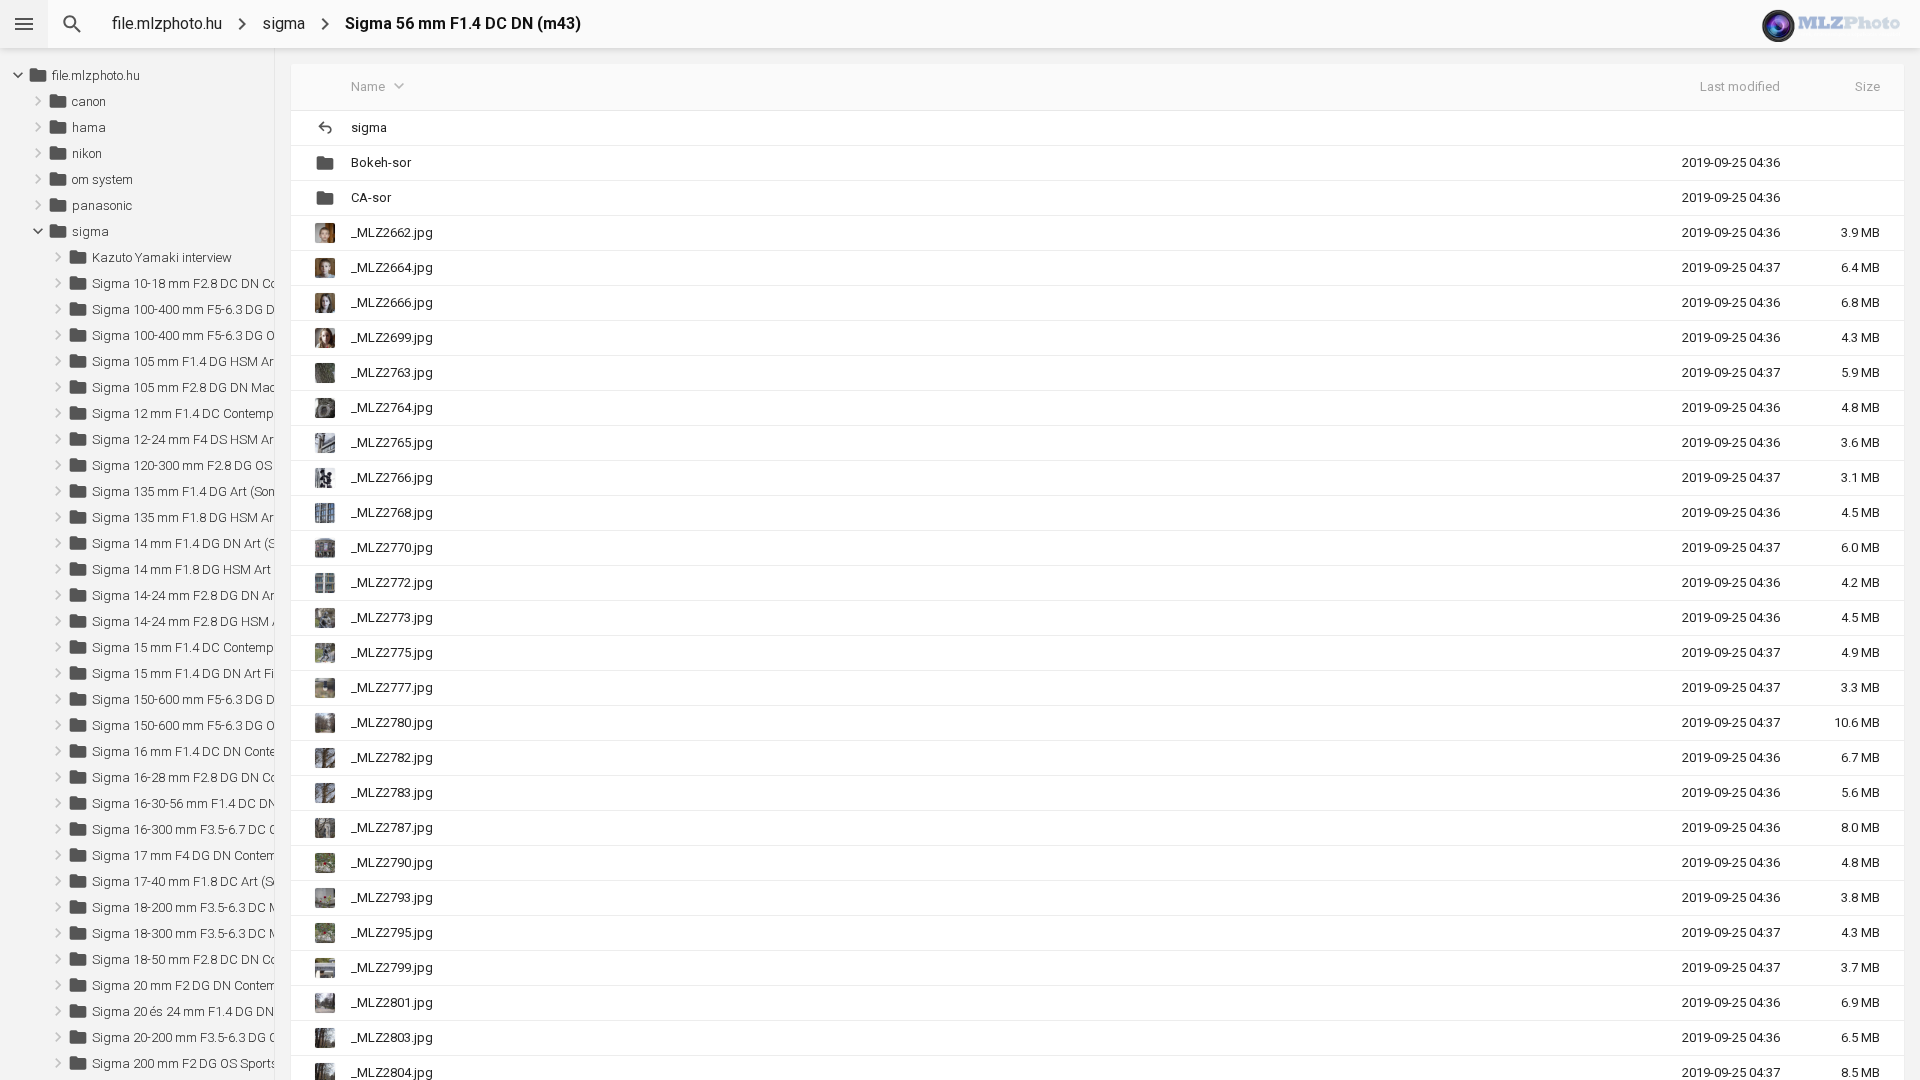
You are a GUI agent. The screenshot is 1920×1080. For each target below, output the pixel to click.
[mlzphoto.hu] (1833, 24)
